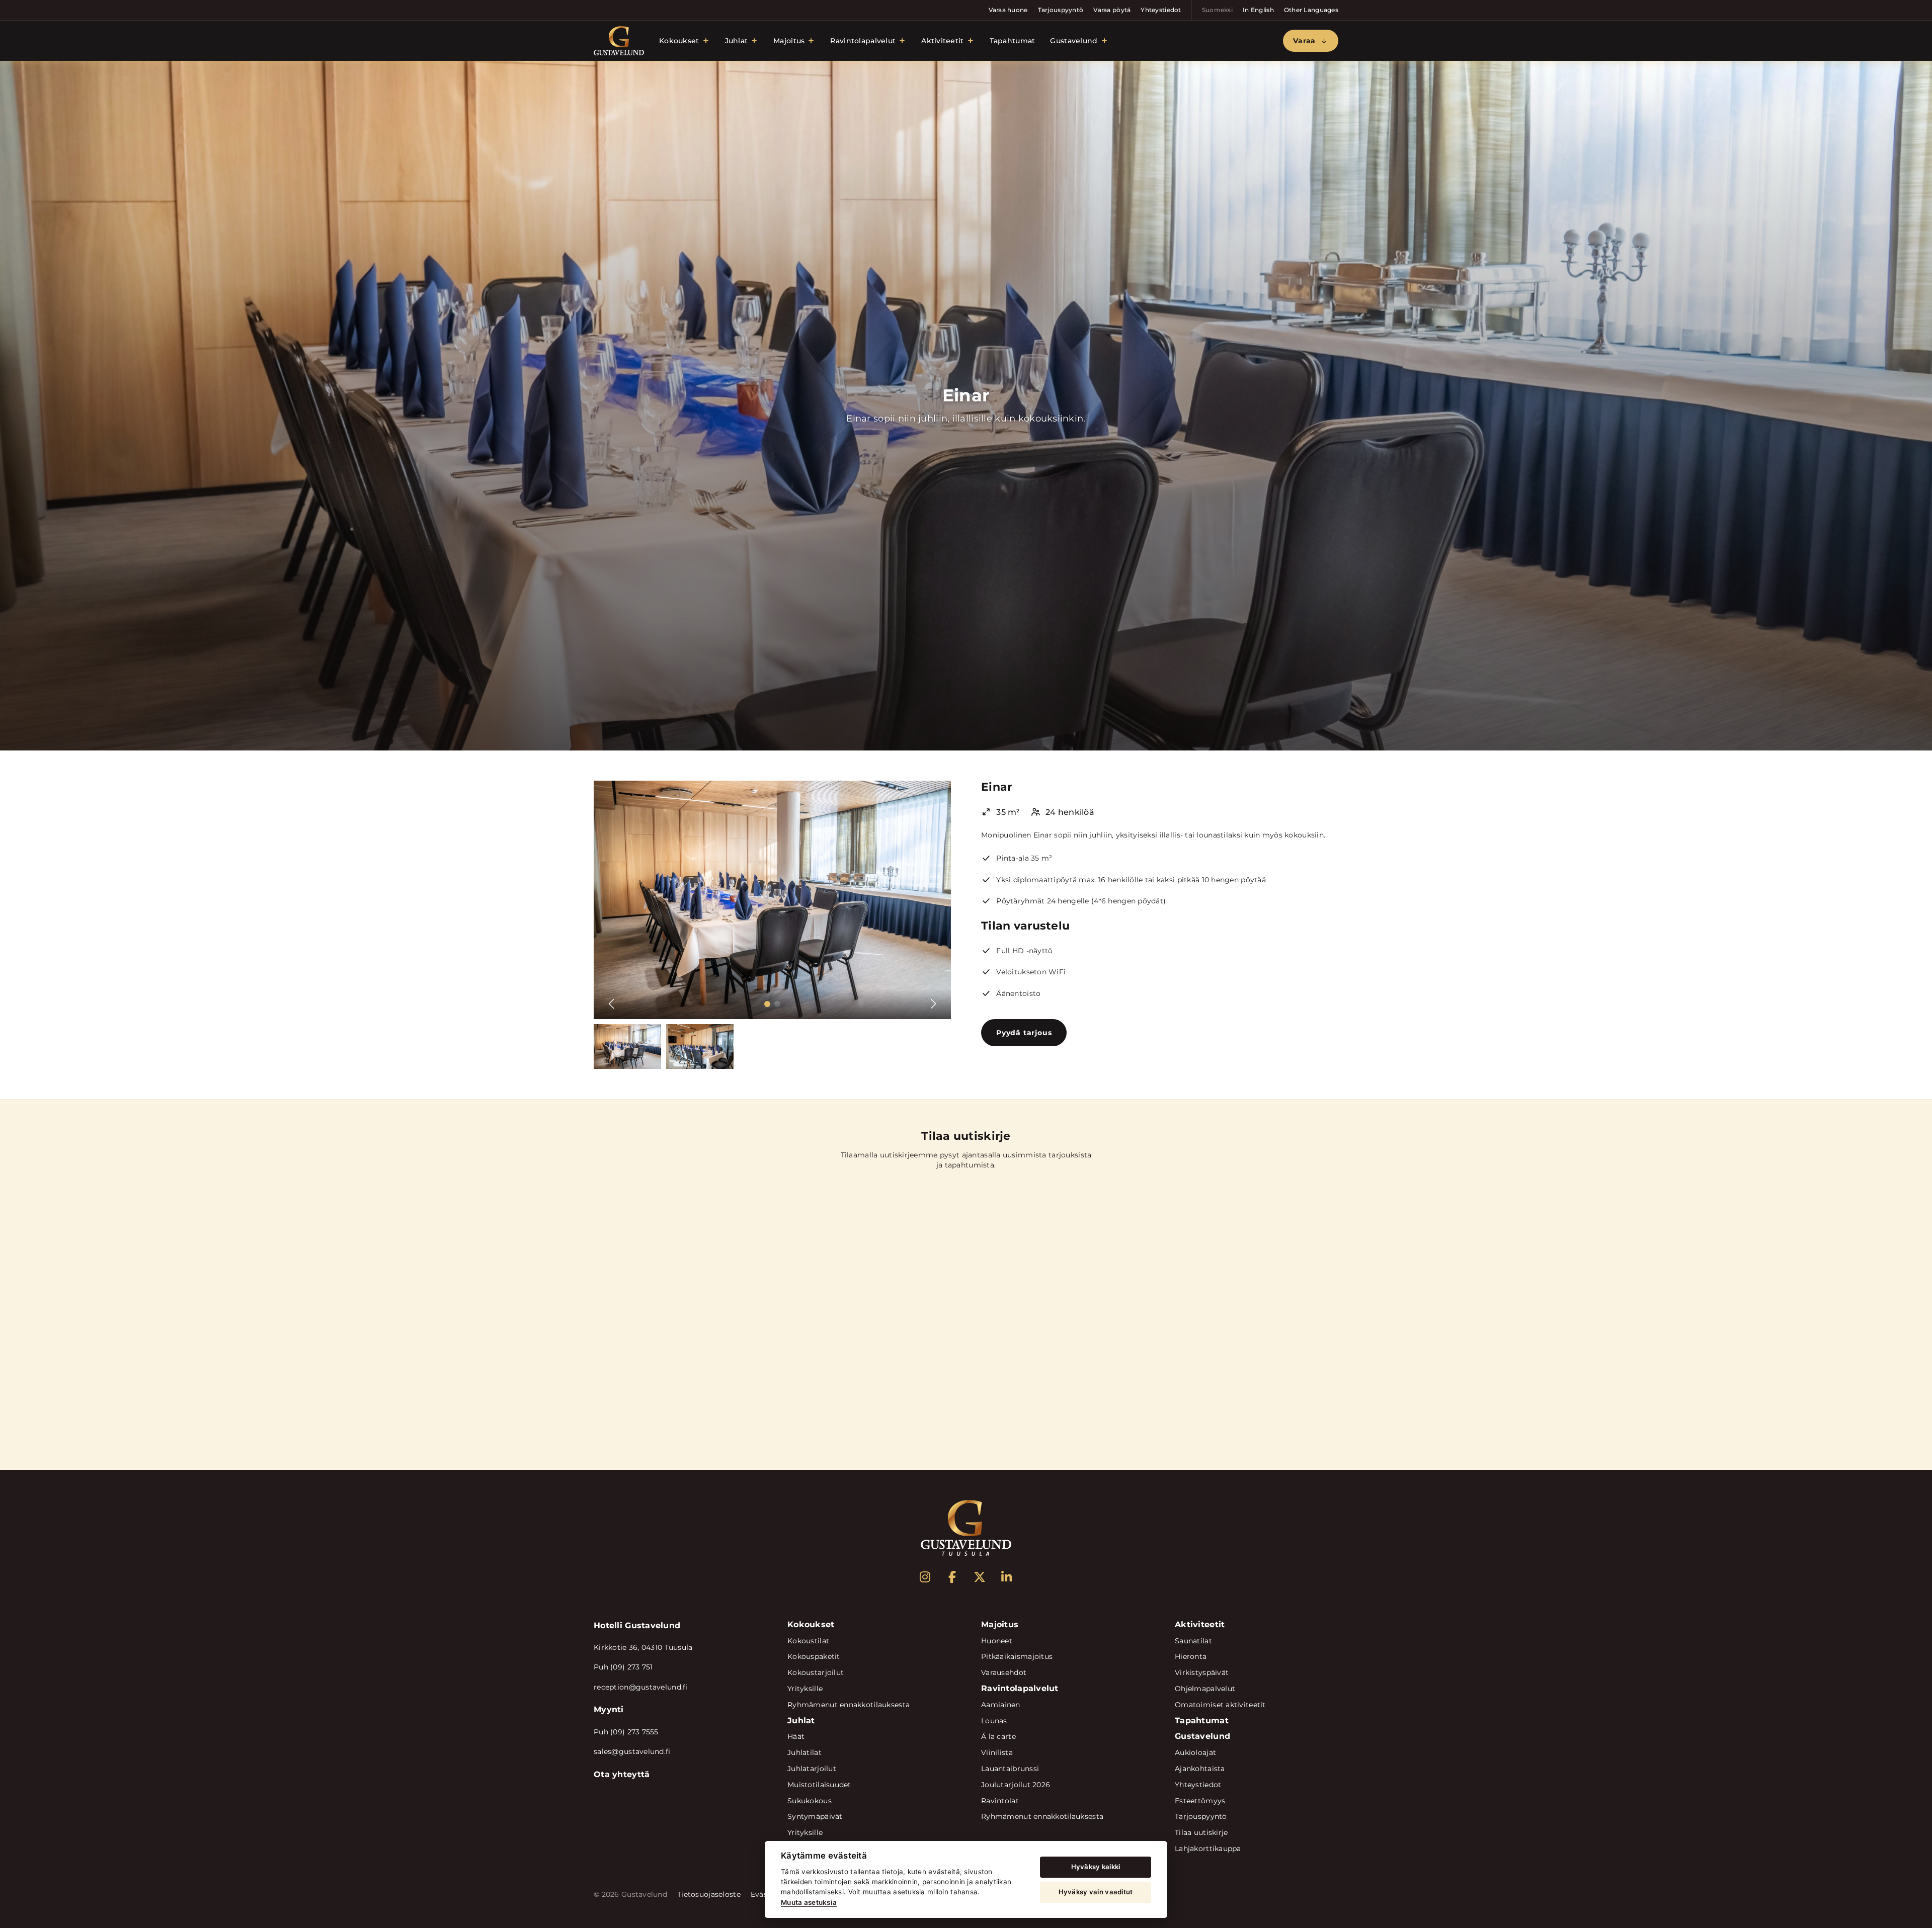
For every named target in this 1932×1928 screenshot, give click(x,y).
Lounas (994, 1721)
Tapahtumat (1013, 41)
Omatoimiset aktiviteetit (1220, 1705)
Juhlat (737, 41)
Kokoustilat (808, 1641)
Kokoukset (679, 41)
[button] (767, 1004)
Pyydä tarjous (1024, 1033)
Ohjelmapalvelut (1205, 1689)
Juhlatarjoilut (812, 1769)
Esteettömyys (1200, 1801)
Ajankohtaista (1200, 1769)
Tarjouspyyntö (1061, 10)
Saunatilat (1193, 1641)
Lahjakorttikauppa (1208, 1849)
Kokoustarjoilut (816, 1672)
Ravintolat (1000, 1801)
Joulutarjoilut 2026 (1016, 1785)
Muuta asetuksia (809, 1902)
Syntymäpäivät (815, 1816)
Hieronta (1191, 1656)
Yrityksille (805, 1689)
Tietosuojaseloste (709, 1894)
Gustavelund (1074, 41)
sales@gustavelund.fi (632, 1751)
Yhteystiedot (1161, 10)
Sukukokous (810, 1801)
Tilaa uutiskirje (1201, 1832)
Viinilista (997, 1752)
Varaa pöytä (1112, 10)
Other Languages (1311, 10)
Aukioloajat (1195, 1752)
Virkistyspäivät (1202, 1672)
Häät (796, 1736)
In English (1258, 10)
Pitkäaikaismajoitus (1017, 1656)
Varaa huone (1008, 10)
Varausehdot (1004, 1672)
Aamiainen (1001, 1705)
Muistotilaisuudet (819, 1785)
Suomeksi (1217, 10)
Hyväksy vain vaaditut (1096, 1892)
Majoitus (789, 41)
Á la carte (998, 1736)
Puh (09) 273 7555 (626, 1732)
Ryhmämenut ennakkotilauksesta (849, 1705)
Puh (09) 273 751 (623, 1667)
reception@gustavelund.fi (641, 1687)
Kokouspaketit (814, 1656)
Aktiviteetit (942, 41)
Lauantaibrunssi (1010, 1769)
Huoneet (997, 1641)
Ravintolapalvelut (863, 41)
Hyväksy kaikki (1096, 1867)
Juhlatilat (804, 1752)
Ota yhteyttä (622, 1774)
